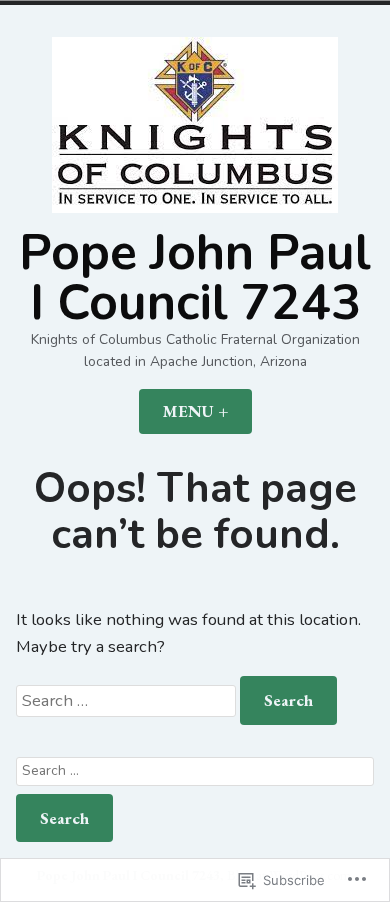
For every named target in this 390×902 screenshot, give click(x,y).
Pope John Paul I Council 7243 (195, 278)
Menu (207, 411)
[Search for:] (128, 700)
